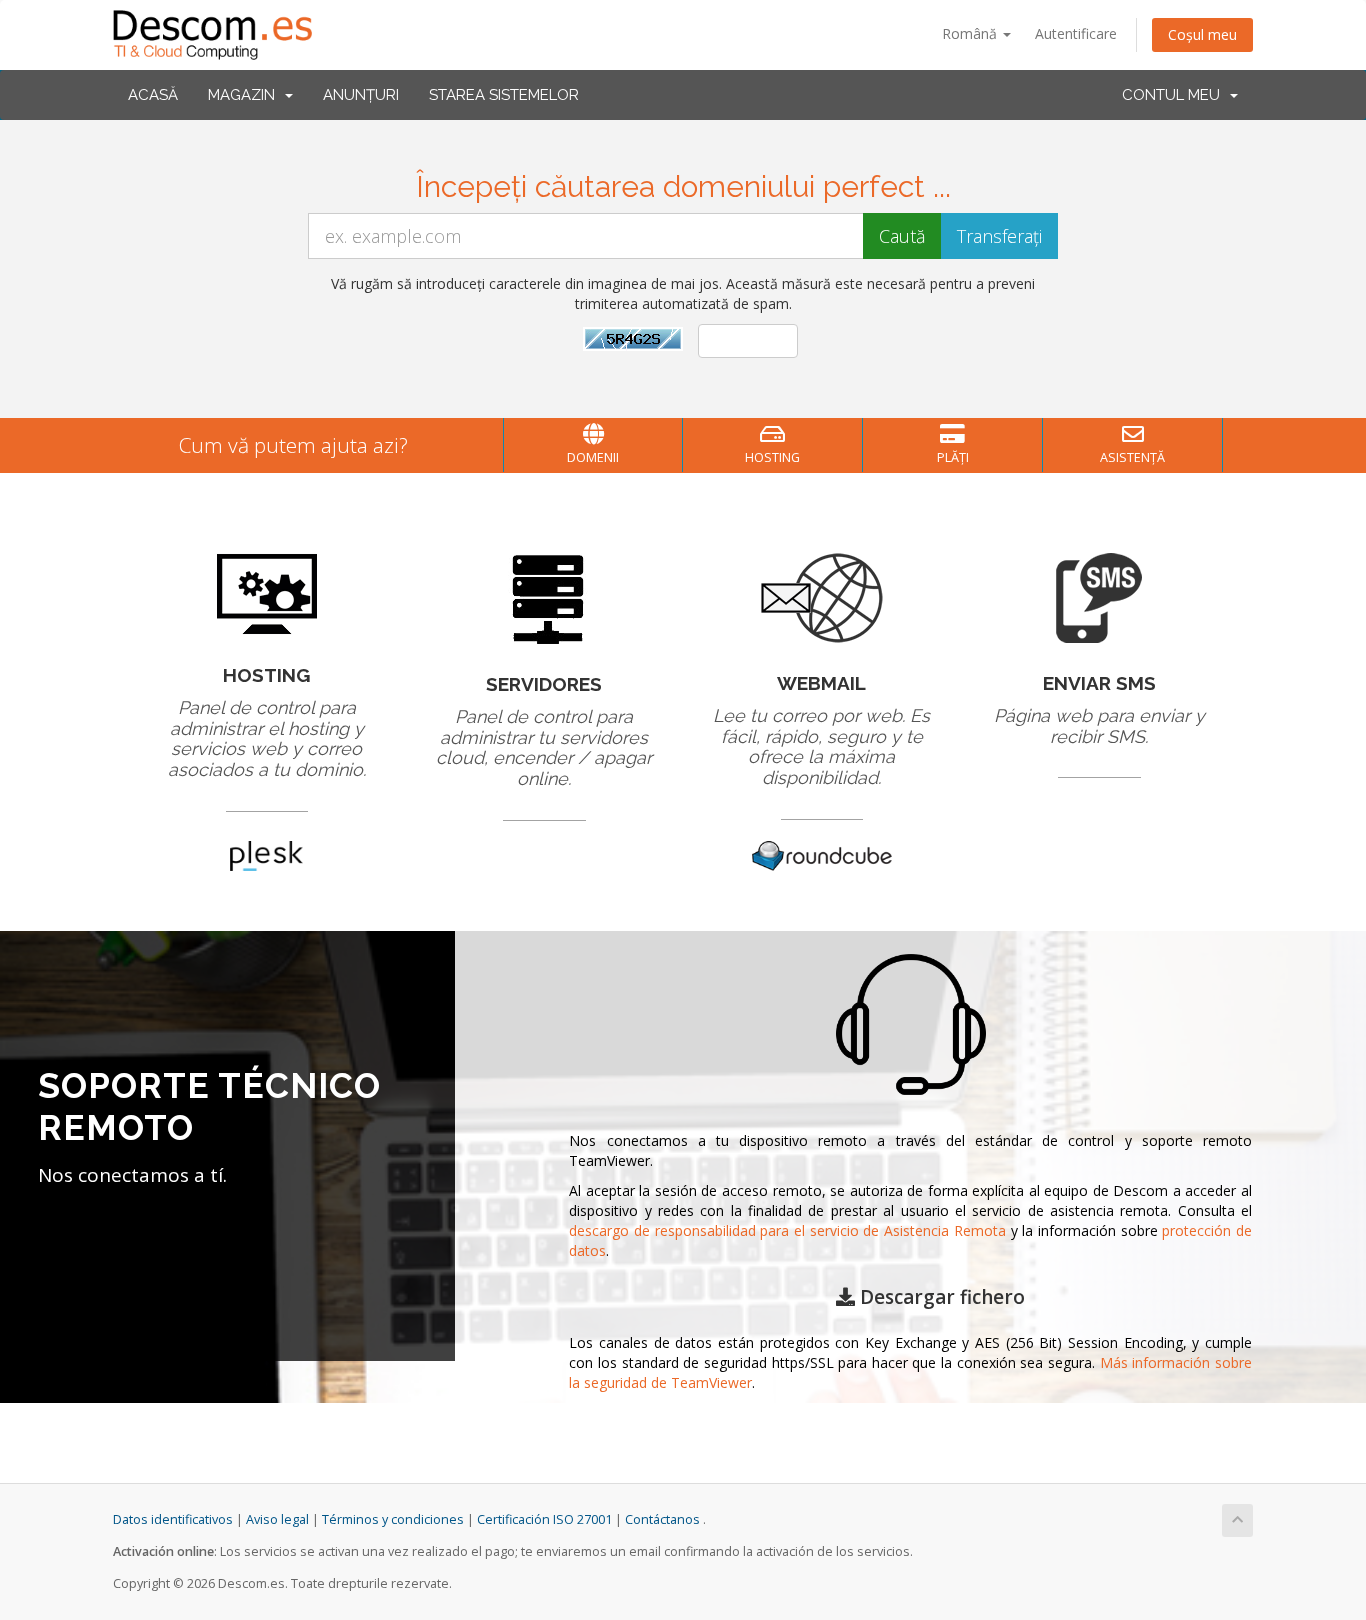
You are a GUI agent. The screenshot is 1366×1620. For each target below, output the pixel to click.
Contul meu (1175, 95)
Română (971, 33)
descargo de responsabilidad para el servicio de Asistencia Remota (787, 1230)
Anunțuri (361, 95)
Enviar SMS (1099, 683)
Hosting (266, 675)
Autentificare (1076, 33)
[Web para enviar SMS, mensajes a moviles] (1099, 596)
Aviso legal (277, 1519)
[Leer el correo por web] (822, 596)
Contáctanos (662, 1519)
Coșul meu (1202, 34)
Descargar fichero (940, 1297)
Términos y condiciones (393, 1519)
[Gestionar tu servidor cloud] (544, 596)
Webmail (821, 683)
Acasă (153, 95)
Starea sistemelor (504, 95)
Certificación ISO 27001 (544, 1519)
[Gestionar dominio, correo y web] (267, 592)
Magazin (245, 95)
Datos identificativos (173, 1519)
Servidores (544, 684)
